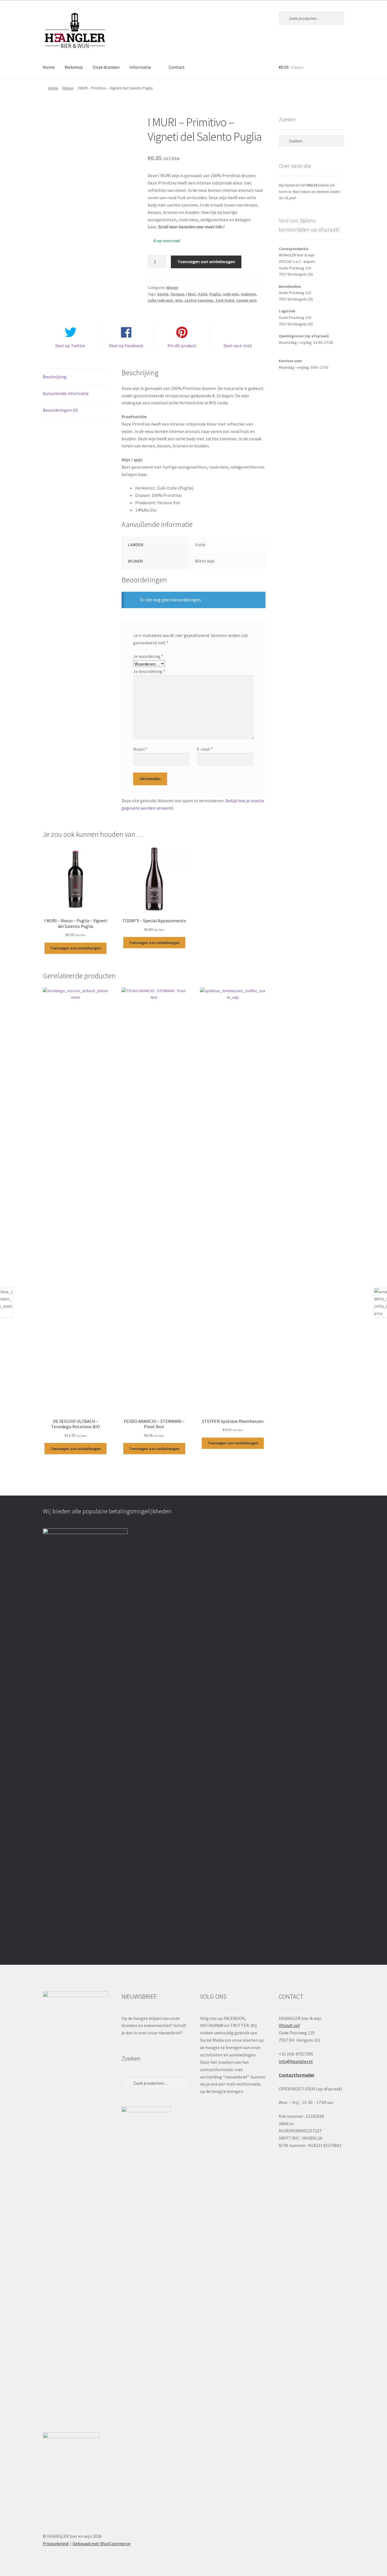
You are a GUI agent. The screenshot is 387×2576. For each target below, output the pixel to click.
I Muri (191, 294)
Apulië (163, 294)
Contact (177, 67)
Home (49, 67)
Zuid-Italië (225, 300)
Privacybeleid (56, 2543)
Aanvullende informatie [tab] (66, 393)
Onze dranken (106, 67)
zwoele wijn (246, 300)
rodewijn (248, 294)
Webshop (74, 67)
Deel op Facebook (126, 346)
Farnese (177, 294)
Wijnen (68, 88)
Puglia (215, 294)
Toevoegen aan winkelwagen (206, 261)
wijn (179, 300)
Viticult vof (289, 2025)
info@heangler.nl (296, 2061)
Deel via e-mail (238, 346)
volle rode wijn (160, 300)
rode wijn (231, 294)
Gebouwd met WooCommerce (101, 2543)
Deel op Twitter (70, 346)
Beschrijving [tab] (55, 377)
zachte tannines (199, 300)
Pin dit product (182, 346)
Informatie (140, 67)
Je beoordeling (149, 671)
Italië (203, 294)
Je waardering (148, 656)
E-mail (205, 749)
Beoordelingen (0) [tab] (60, 410)
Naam (140, 749)
